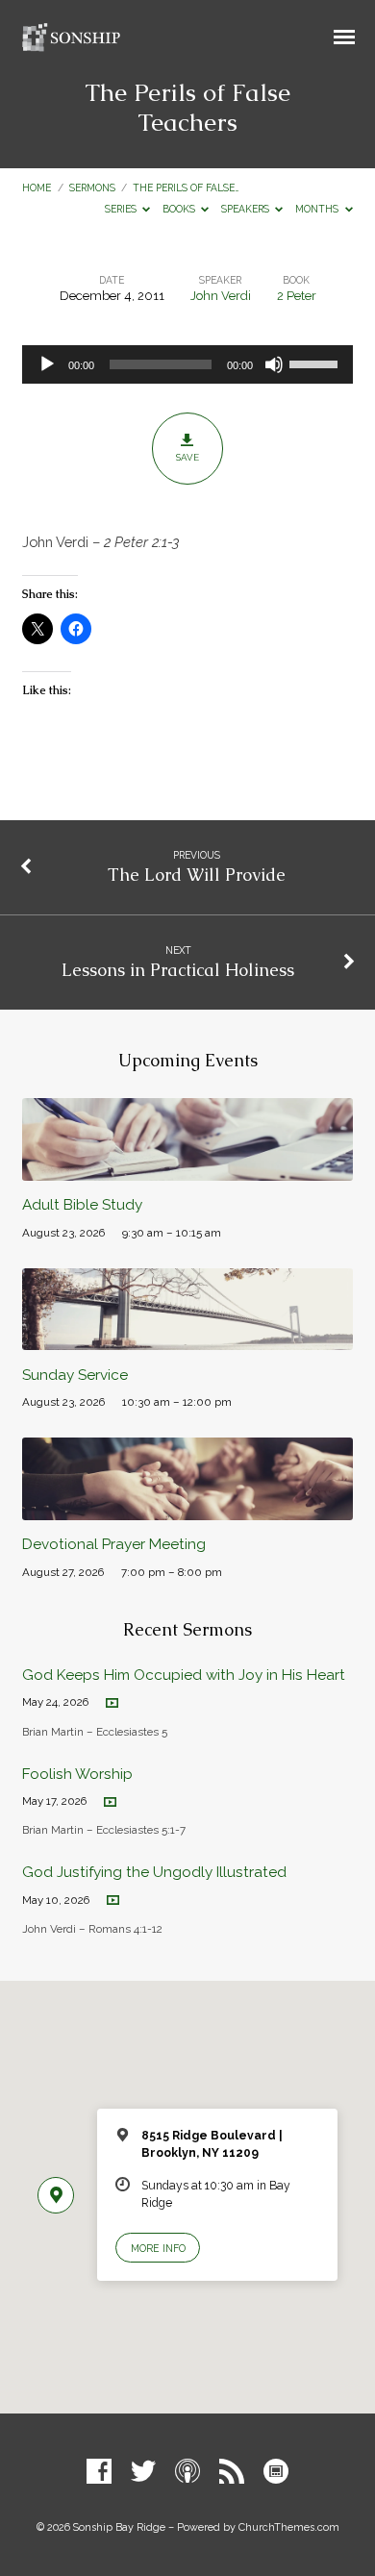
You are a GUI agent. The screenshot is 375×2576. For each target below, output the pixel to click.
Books (180, 209)
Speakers (247, 209)
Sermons (92, 188)
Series (122, 209)
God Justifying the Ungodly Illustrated (154, 1872)
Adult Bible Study (82, 1205)
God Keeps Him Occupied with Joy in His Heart (184, 1675)
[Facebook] (99, 2472)
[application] (187, 364)
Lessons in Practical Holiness (178, 970)
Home (37, 188)
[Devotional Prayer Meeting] (187, 1509)
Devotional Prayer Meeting (114, 1544)
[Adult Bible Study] (187, 1170)
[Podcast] (187, 2472)
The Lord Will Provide (197, 875)
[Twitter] (143, 2472)
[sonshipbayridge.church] (276, 2472)
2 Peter (297, 296)
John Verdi (221, 296)
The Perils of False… (186, 188)
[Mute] (274, 364)
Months (318, 209)
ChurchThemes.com (289, 2527)
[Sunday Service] (187, 1339)
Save (187, 457)
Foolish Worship (77, 1774)
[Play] (47, 364)
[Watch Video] (112, 1703)
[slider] (316, 363)
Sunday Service (75, 1375)
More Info (158, 2248)
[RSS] (232, 2472)
